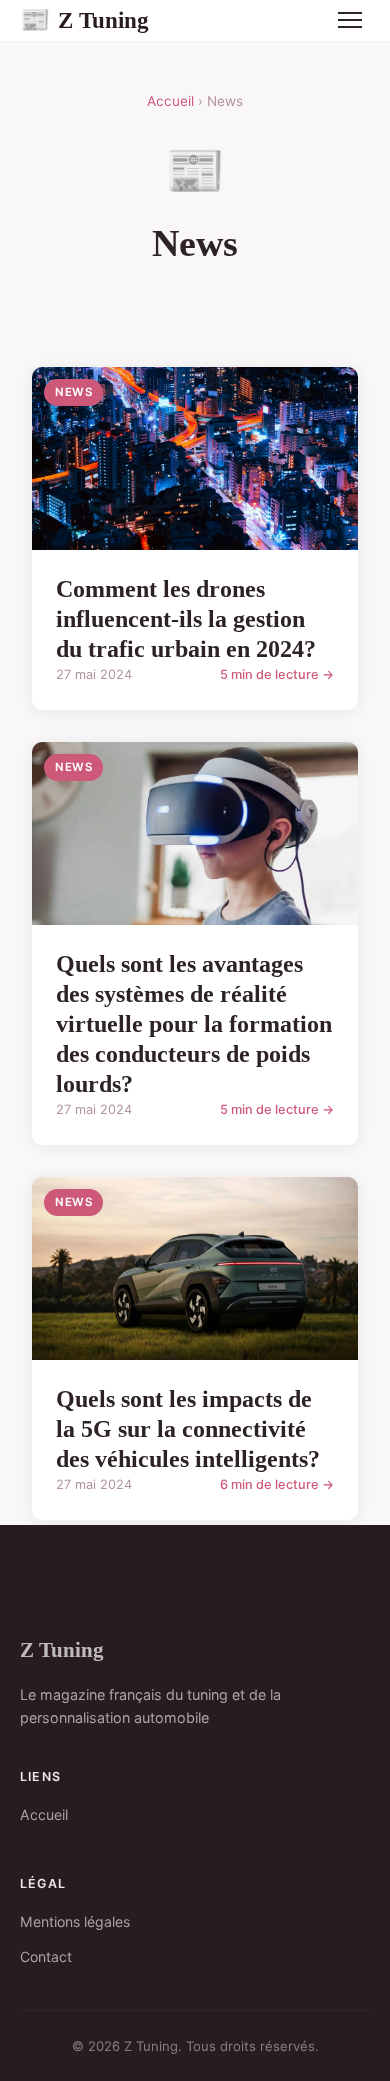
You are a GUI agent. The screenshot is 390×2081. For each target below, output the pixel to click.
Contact (46, 1956)
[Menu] (350, 20)
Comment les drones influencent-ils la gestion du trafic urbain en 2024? (186, 619)
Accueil (170, 101)
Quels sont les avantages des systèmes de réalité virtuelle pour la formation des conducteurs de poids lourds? (194, 1024)
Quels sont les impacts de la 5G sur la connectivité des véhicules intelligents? (188, 1429)
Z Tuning (84, 20)
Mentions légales (75, 1921)
